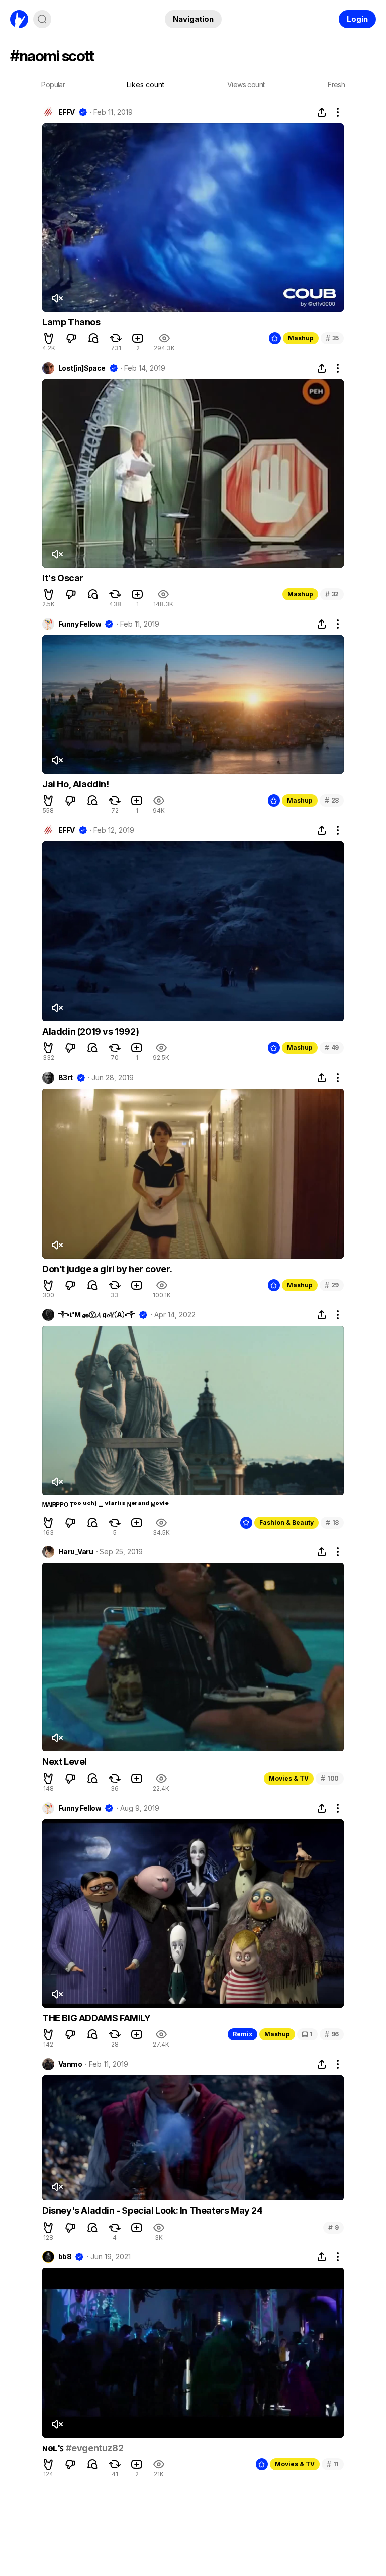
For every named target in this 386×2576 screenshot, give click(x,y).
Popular (53, 85)
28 (332, 800)
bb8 (65, 2257)
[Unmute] (57, 298)
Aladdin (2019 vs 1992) (90, 1032)
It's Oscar (63, 578)
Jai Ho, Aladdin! (76, 784)
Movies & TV (289, 1778)
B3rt (66, 1078)
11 (333, 2464)
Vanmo (70, 2064)
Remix (243, 2034)
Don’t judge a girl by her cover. (107, 1269)
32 (332, 594)
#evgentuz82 (95, 2448)
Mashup (301, 338)
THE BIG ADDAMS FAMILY (96, 2018)
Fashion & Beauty (286, 1522)
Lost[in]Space (82, 368)
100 (330, 1778)
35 (332, 338)
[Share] (322, 112)
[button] (49, 338)
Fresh (336, 85)
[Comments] (93, 338)
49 (332, 1048)
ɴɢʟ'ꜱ (54, 2448)
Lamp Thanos (71, 322)
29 (332, 1285)
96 (332, 2034)
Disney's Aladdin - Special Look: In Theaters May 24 (153, 2211)
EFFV (67, 112)
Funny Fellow (80, 624)
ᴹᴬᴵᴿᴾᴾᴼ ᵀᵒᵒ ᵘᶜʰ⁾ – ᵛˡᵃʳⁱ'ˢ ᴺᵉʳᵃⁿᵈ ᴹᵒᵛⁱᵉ (105, 1506)
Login (357, 19)
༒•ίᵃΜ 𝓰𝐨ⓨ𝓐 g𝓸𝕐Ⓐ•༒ (97, 1315)
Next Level (65, 1762)
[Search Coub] (42, 19)
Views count (246, 85)
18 (332, 1522)
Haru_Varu (76, 1552)
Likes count (146, 85)
